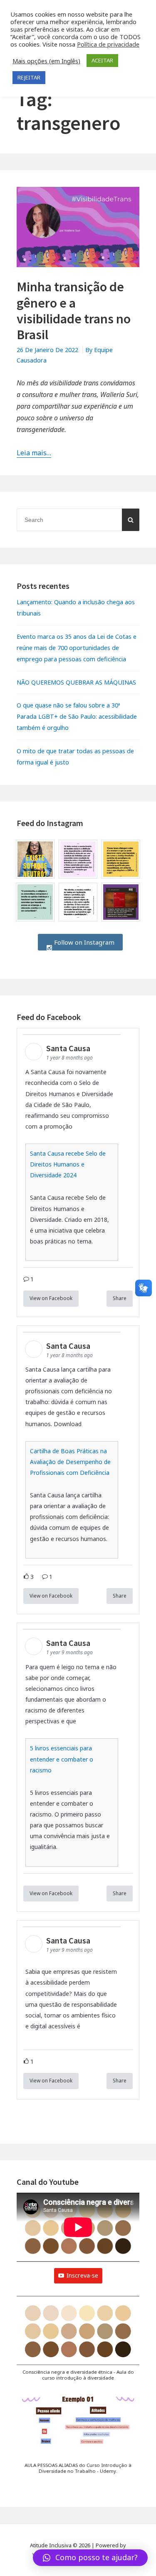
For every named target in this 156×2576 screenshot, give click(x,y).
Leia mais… (34, 453)
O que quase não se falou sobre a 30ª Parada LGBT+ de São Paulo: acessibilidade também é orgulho (77, 716)
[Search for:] (78, 520)
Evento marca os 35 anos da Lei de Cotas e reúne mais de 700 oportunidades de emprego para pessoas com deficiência (77, 648)
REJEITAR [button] (29, 77)
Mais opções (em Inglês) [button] (46, 61)
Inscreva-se (82, 2275)
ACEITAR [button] (102, 60)
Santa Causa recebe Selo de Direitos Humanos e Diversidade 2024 (68, 1164)
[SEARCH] (131, 520)
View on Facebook (51, 1298)
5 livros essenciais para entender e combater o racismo (62, 1759)
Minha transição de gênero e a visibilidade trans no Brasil (74, 311)
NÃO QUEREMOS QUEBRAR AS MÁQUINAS (76, 682)
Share (120, 1298)
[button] (78, 2343)
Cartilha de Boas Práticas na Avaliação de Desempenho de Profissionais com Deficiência (70, 1462)
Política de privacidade (108, 44)
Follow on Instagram (83, 942)
